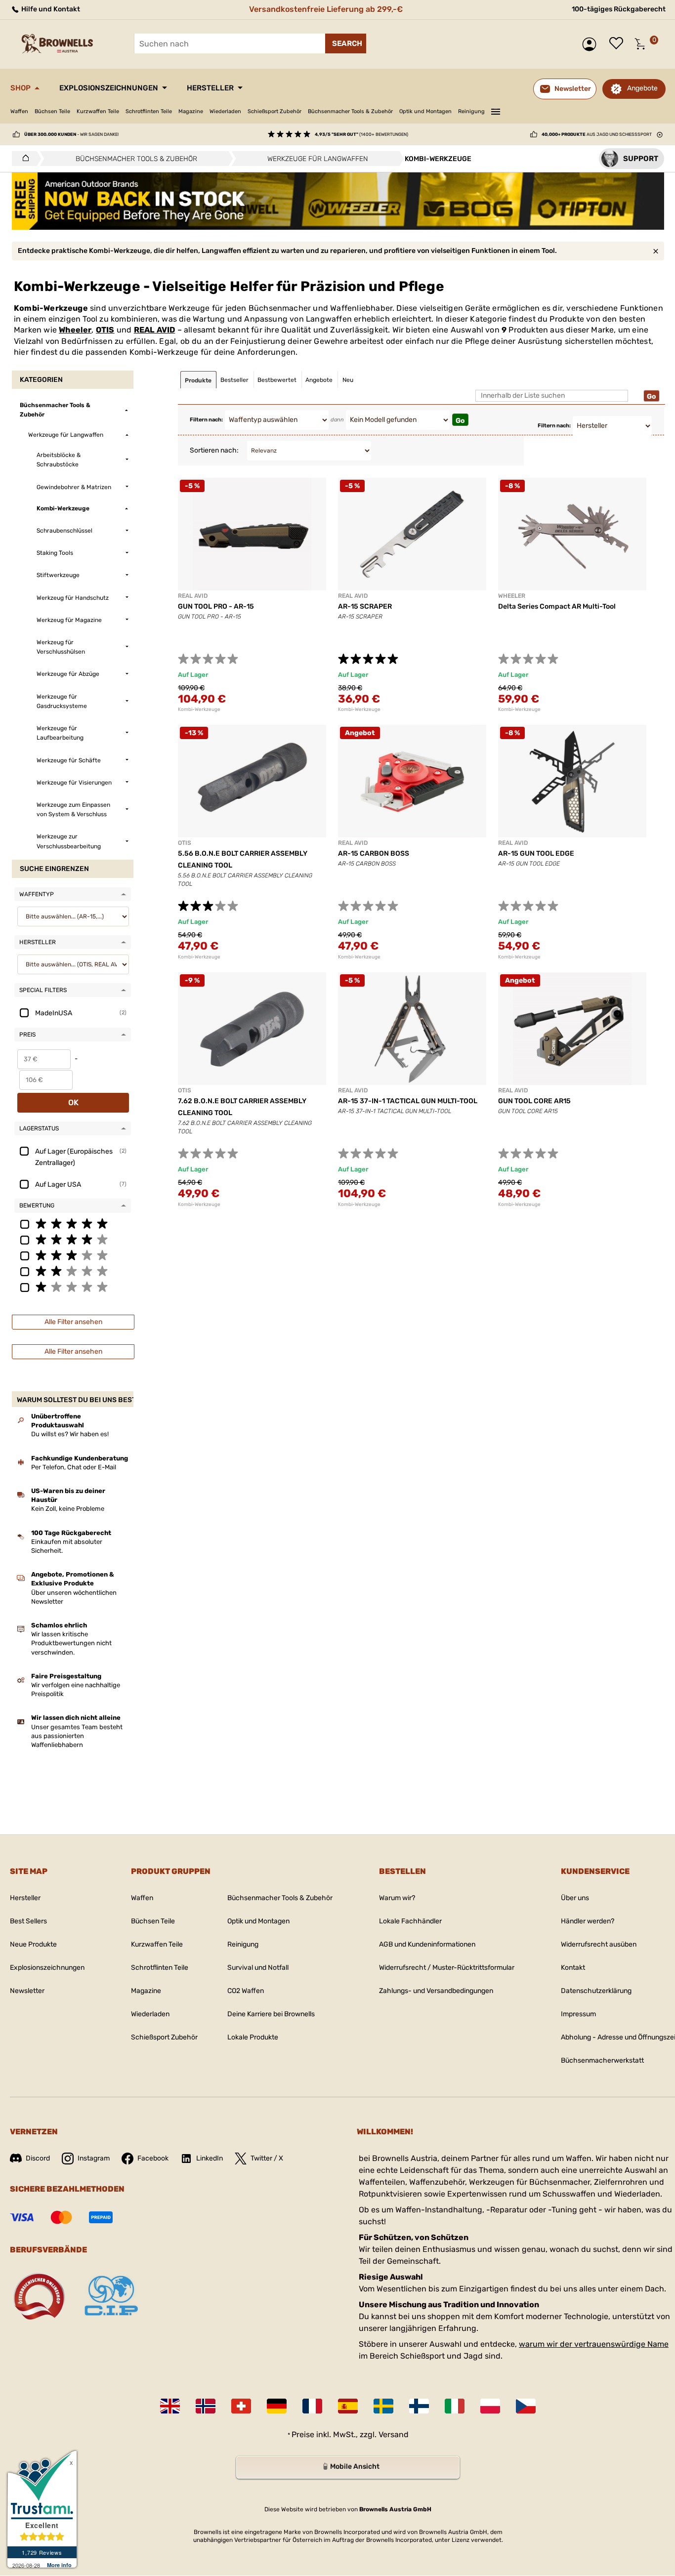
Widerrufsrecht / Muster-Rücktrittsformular (447, 1968)
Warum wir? (397, 1898)
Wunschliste (619, 44)
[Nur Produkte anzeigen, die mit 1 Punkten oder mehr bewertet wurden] (73, 1287)
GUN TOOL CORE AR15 (534, 1101)
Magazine (191, 111)
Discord (38, 2158)
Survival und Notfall (258, 1968)
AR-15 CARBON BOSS (374, 853)
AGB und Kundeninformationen (427, 1944)
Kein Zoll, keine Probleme (68, 1509)
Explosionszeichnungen (109, 88)
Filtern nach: (206, 420)
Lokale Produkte (253, 2037)
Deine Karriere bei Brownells (271, 2014)
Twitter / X (267, 2158)
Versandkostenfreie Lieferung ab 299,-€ (326, 9)
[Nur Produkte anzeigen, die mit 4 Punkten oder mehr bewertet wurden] (73, 1239)
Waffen (19, 111)
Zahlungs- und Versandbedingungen (436, 1991)
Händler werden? (588, 1921)
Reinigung (471, 111)
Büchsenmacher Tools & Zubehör (350, 111)
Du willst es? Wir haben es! (70, 1434)
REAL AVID (155, 330)
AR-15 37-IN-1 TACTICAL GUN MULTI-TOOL (408, 1101)
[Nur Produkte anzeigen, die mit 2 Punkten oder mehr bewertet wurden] (73, 1271)
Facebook (153, 2158)
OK (73, 1102)
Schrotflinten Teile (149, 111)
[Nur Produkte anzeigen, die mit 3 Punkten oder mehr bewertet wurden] (73, 1255)
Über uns (575, 1898)
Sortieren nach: (214, 450)
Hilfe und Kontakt (50, 9)
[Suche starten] (346, 43)
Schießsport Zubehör (274, 111)
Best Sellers (28, 1921)
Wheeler (75, 330)
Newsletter (27, 1991)
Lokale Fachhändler (410, 1921)
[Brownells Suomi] (419, 2406)
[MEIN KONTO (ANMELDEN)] (592, 44)
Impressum (578, 2014)
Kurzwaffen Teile (98, 111)
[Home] (23, 159)
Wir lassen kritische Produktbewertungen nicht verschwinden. (71, 1643)
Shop (21, 88)
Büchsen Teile (52, 111)
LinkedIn (210, 2158)
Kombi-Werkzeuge (199, 709)
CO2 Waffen (246, 1991)
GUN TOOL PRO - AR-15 (216, 606)
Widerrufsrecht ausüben (599, 1944)
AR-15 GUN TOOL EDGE (536, 853)
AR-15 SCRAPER (365, 606)
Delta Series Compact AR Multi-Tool (557, 606)
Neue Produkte (33, 1944)
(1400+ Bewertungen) (361, 134)
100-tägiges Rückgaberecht (619, 9)
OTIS (105, 330)
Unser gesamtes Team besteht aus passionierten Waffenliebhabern (77, 1736)
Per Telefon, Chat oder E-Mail (74, 1467)
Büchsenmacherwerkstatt (602, 2060)
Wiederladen (225, 111)
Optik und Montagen (425, 111)
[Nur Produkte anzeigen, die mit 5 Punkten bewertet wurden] (73, 1223)
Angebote (642, 88)
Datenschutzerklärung (596, 1991)
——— (496, 110)
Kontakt (573, 1968)
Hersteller (210, 88)
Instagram (94, 2158)
